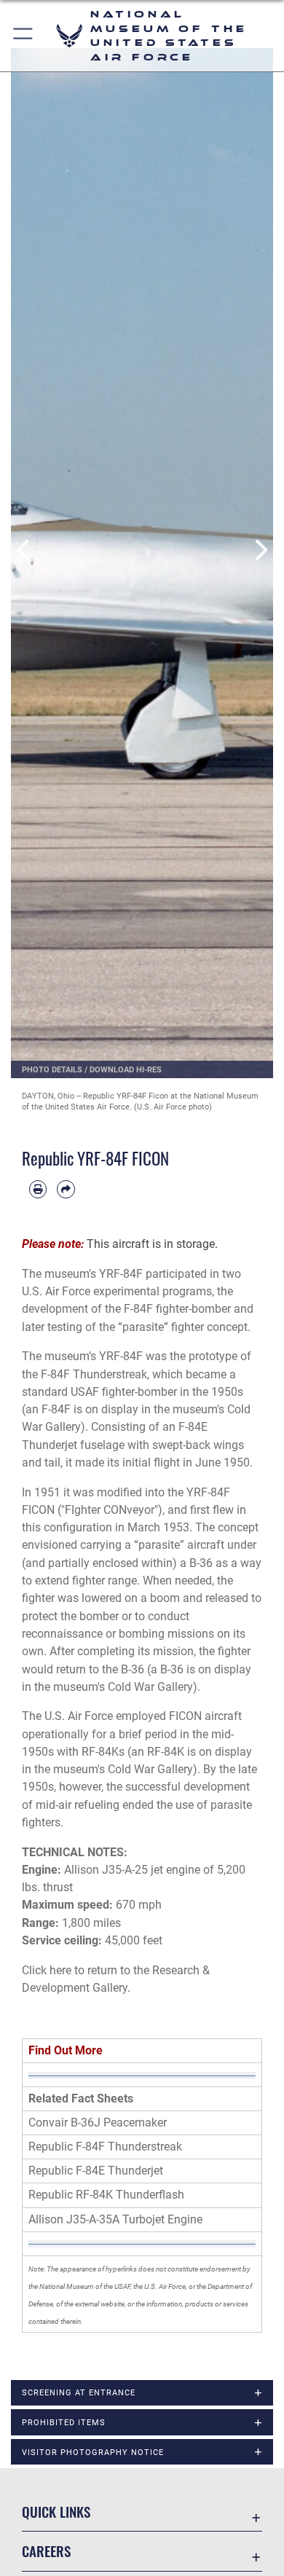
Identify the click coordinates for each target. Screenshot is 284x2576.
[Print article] (38, 1189)
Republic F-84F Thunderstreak (105, 2147)
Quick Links (56, 2512)
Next (260, 550)
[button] (24, 36)
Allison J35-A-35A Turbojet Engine (115, 2219)
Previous (24, 550)
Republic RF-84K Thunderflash (106, 2195)
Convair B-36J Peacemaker (98, 2123)
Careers (46, 2551)
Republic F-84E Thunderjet (96, 2171)
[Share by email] (66, 1189)
